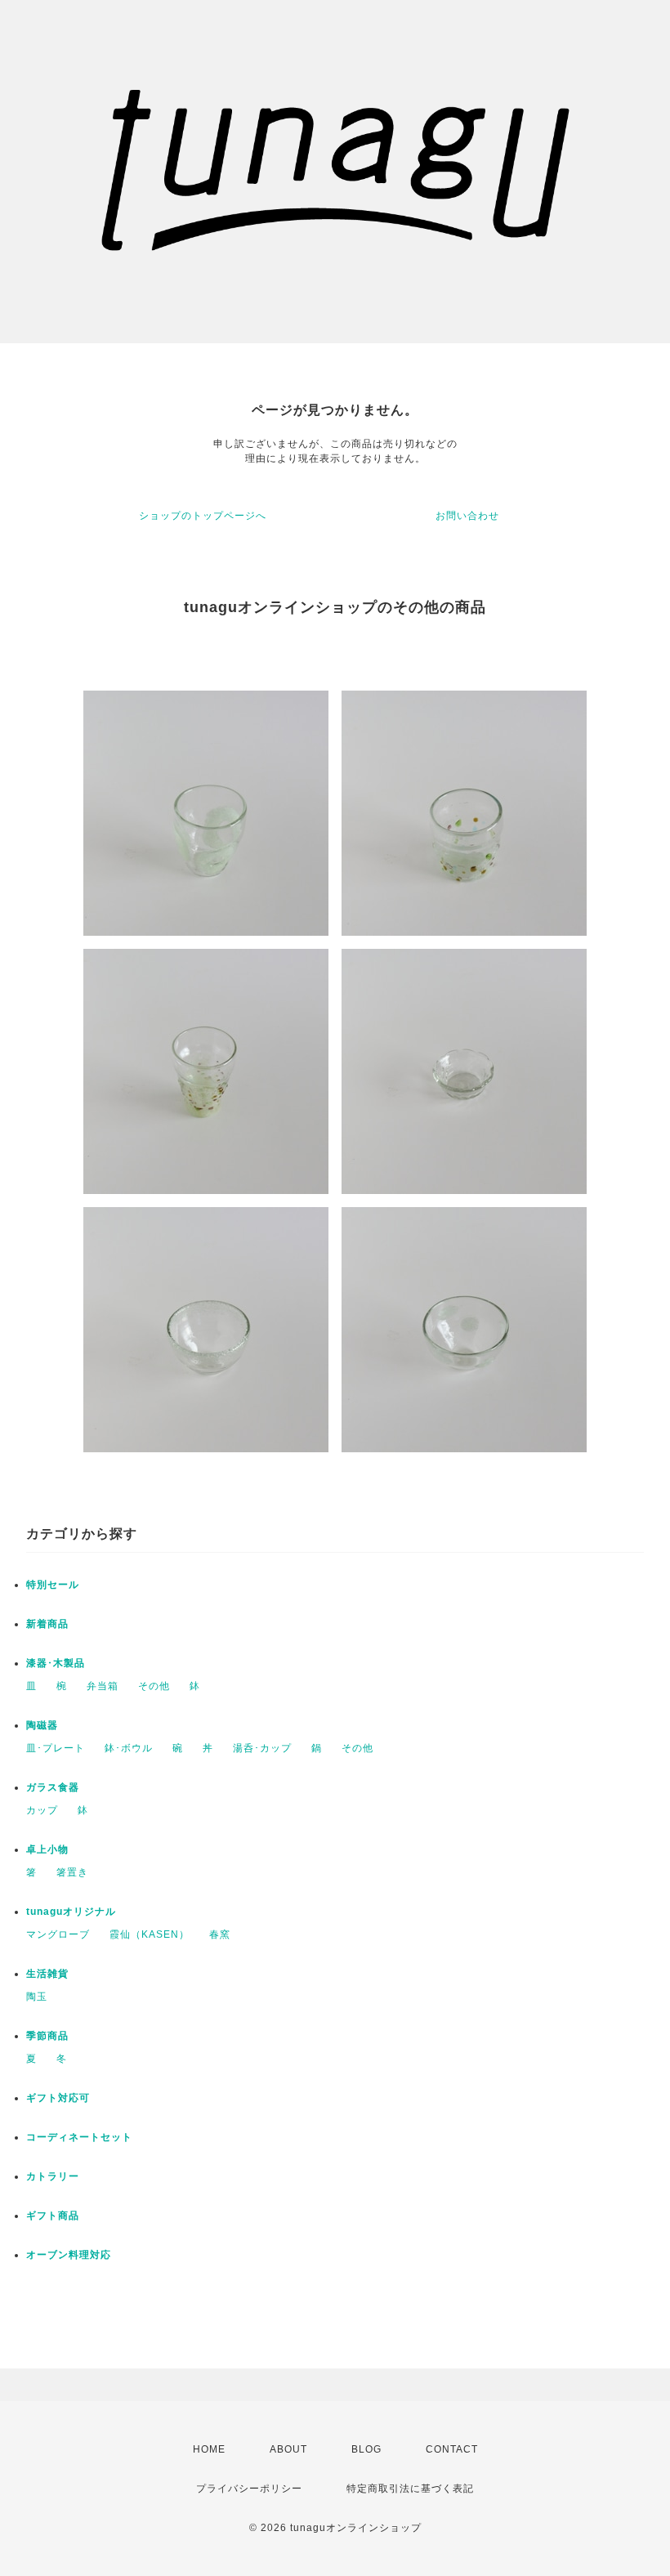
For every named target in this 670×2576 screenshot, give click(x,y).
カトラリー (53, 2176)
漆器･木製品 (56, 1663)
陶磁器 (42, 1725)
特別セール (53, 1585)
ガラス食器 (53, 1787)
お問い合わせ (467, 516)
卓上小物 (47, 1849)
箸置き (72, 1872)
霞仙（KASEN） (150, 1934)
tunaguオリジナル (71, 1912)
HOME (209, 2449)
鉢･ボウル (129, 1748)
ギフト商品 (53, 2216)
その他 (154, 1686)
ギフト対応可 (58, 2098)
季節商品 (47, 2036)
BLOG (366, 2449)
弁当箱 (103, 1686)
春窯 (220, 1934)
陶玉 (37, 1997)
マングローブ (58, 1934)
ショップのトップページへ (203, 516)
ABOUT (288, 2449)
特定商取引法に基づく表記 (410, 2489)
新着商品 (47, 1624)
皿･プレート (56, 1748)
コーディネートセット (79, 2137)
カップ (42, 1810)
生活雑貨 (47, 1974)
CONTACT (452, 2449)
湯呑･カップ (262, 1748)
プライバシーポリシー (249, 2489)
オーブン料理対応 (69, 2255)
